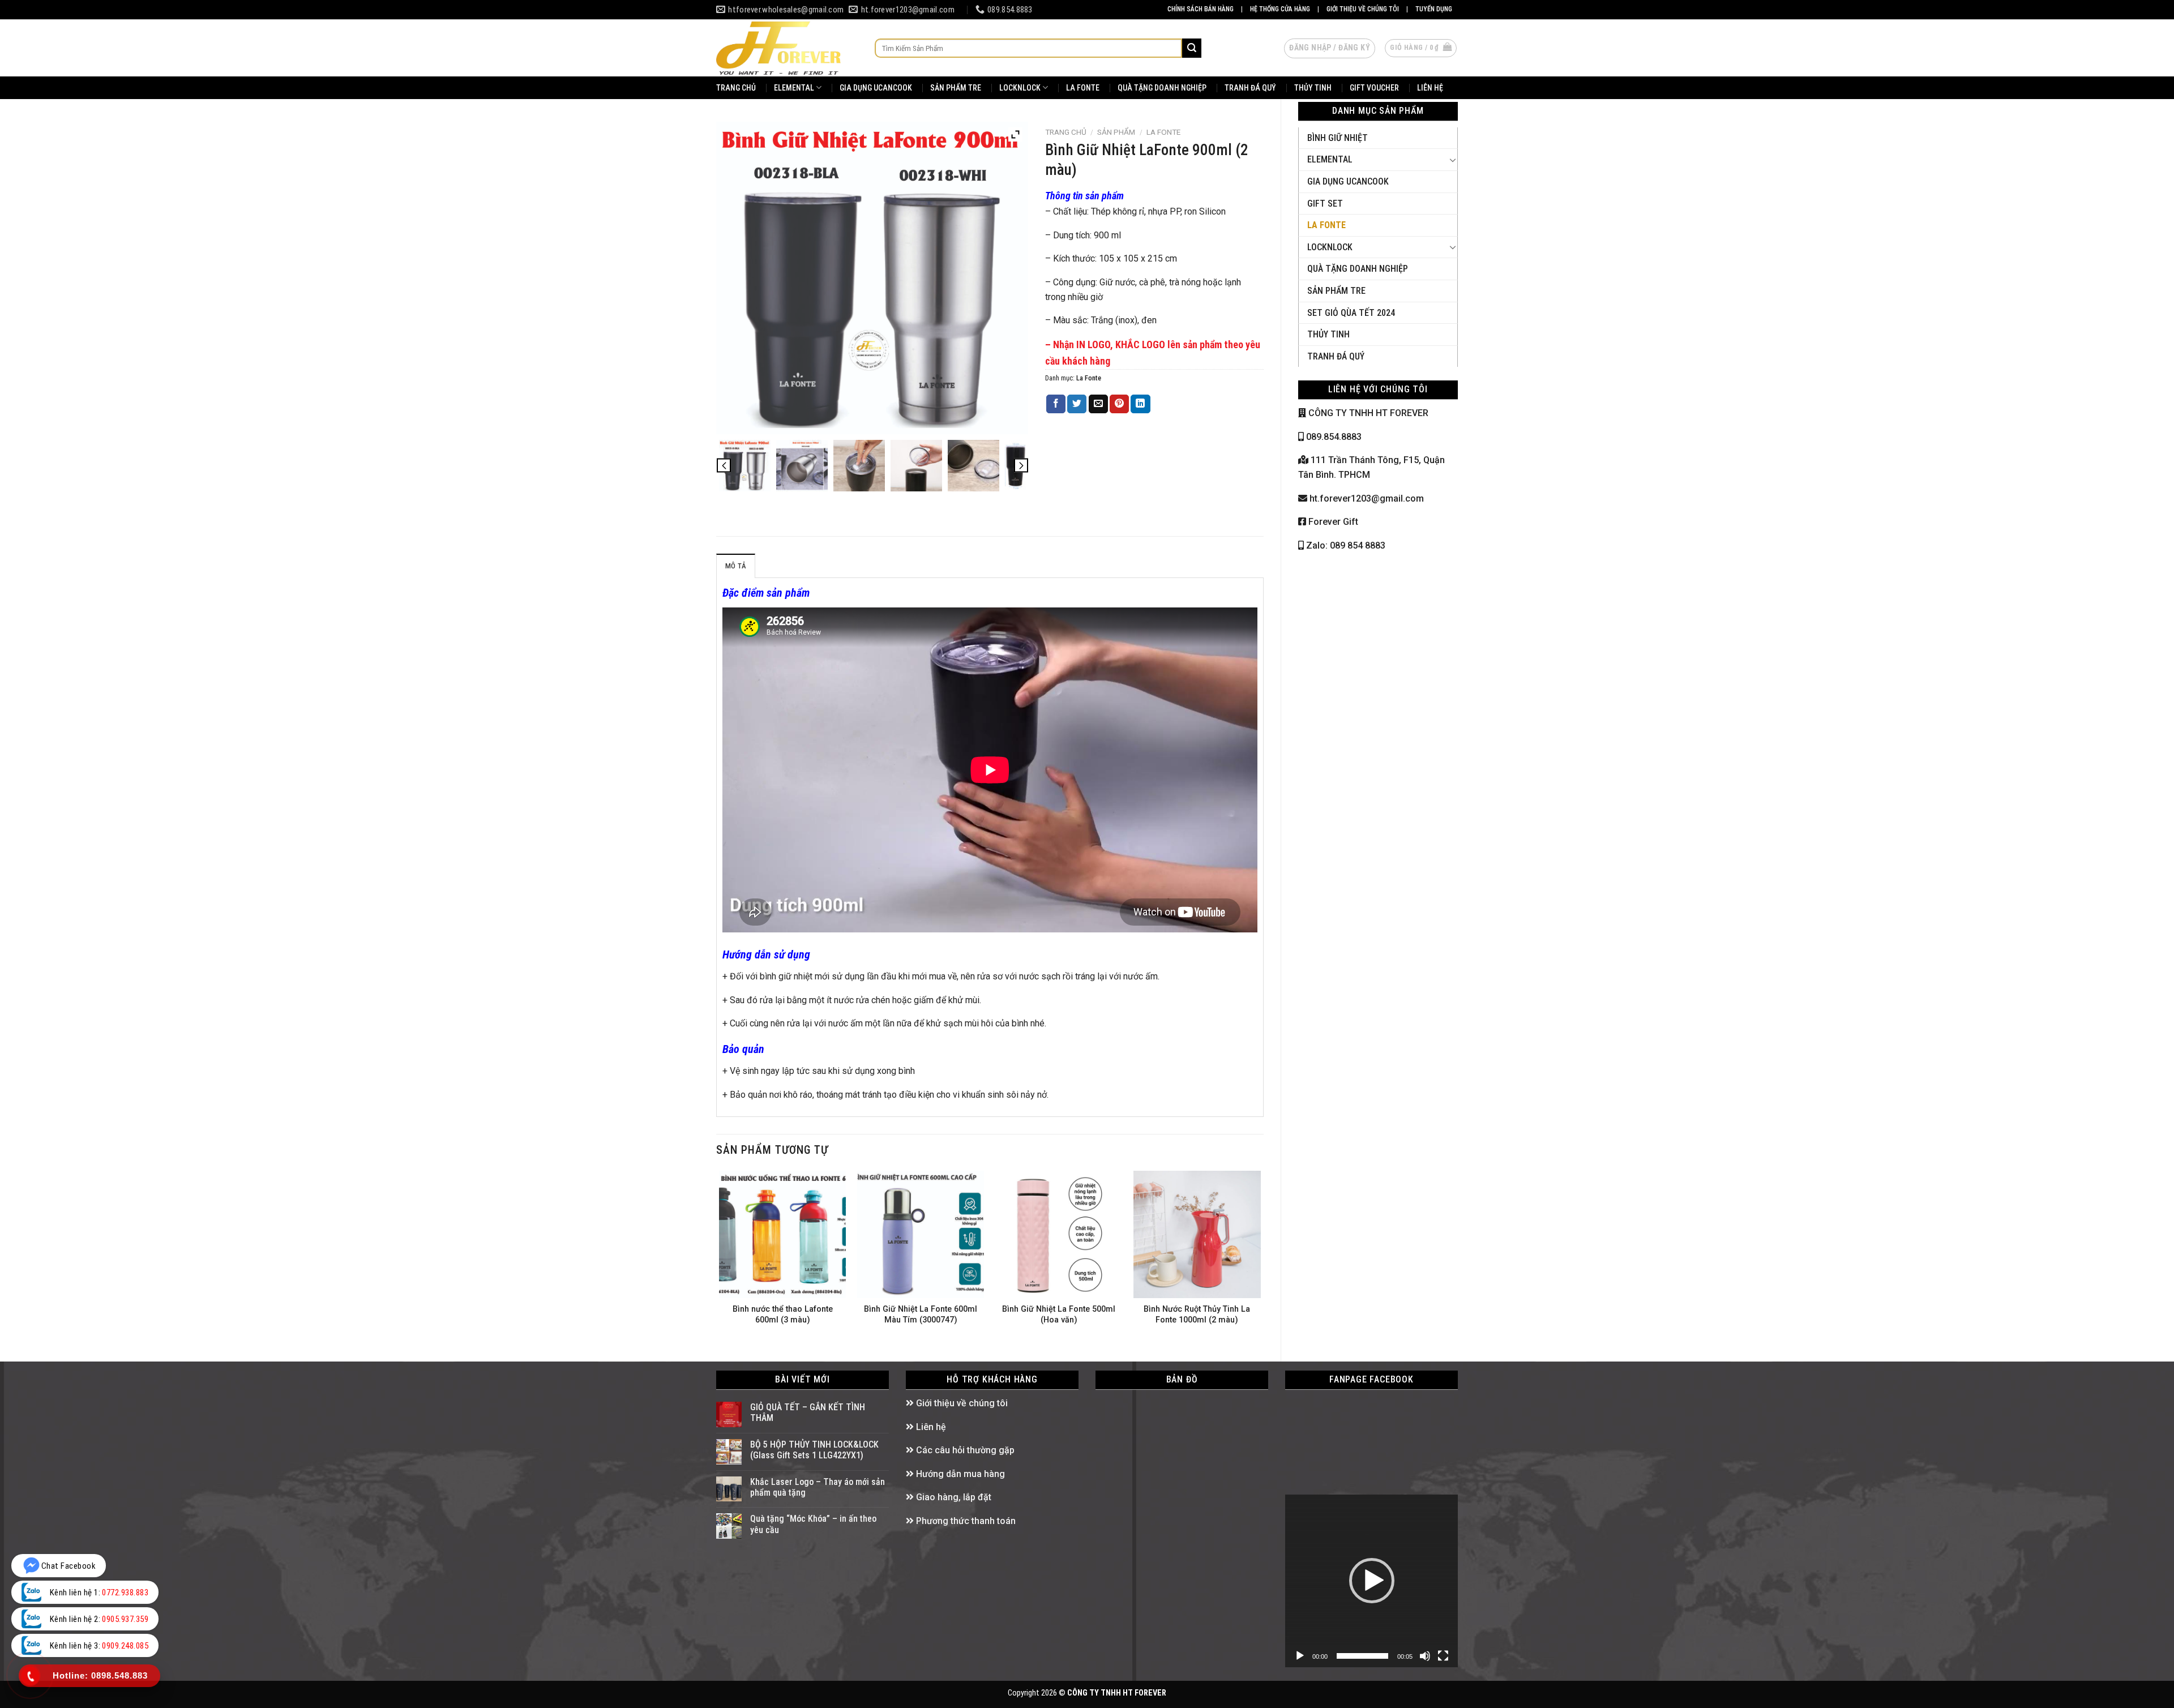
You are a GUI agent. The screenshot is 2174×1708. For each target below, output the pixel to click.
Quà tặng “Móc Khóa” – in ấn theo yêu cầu (813, 1524)
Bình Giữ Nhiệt (1338, 138)
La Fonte (1083, 88)
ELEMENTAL (794, 88)
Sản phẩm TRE (956, 88)
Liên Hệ (1430, 88)
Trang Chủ (736, 88)
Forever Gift (1332, 522)
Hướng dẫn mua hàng (959, 1474)
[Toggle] (1453, 160)
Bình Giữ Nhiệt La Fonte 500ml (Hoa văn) (1059, 1315)
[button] (1372, 1581)
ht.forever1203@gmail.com (1366, 498)
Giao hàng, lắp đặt (953, 1497)
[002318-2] (916, 466)
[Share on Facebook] (1056, 404)
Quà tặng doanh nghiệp (1162, 88)
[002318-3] (973, 466)
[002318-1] (859, 466)
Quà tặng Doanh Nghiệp (1358, 269)
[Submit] (1192, 48)
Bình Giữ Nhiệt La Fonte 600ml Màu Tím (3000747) (921, 1315)
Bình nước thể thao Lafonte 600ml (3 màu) (783, 1315)
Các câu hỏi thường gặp (964, 1450)
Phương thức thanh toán (965, 1521)
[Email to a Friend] (1098, 404)
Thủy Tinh (1313, 88)
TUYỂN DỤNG (1434, 9)
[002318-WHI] (802, 466)
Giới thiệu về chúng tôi (961, 1403)
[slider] (1362, 1656)
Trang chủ (1066, 132)
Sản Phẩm (1116, 132)
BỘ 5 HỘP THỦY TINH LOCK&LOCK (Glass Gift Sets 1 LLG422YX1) (814, 1450)
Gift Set (1325, 204)
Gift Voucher (1374, 88)
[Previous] (720, 1257)
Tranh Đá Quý (1250, 88)
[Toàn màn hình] (1443, 1656)
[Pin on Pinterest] (1119, 404)
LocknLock (1020, 88)
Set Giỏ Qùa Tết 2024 (1351, 313)
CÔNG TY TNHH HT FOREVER (1367, 413)
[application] (1371, 1581)
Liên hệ (930, 1427)
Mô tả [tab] (736, 566)
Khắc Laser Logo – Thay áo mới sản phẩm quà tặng (818, 1487)
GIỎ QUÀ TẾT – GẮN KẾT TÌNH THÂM (808, 1412)
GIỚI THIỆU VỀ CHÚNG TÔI (1363, 9)
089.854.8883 (1333, 437)
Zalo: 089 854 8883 (1345, 545)
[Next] (1260, 1257)
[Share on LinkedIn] (1140, 404)
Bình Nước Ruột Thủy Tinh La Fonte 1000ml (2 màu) (1197, 1315)
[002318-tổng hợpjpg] (745, 466)
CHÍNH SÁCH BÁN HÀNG (1201, 9)
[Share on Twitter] (1077, 404)
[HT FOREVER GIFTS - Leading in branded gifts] (787, 48)
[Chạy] (1300, 1656)
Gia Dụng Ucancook (876, 88)
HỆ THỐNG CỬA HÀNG (1280, 9)
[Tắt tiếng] (1425, 1656)
